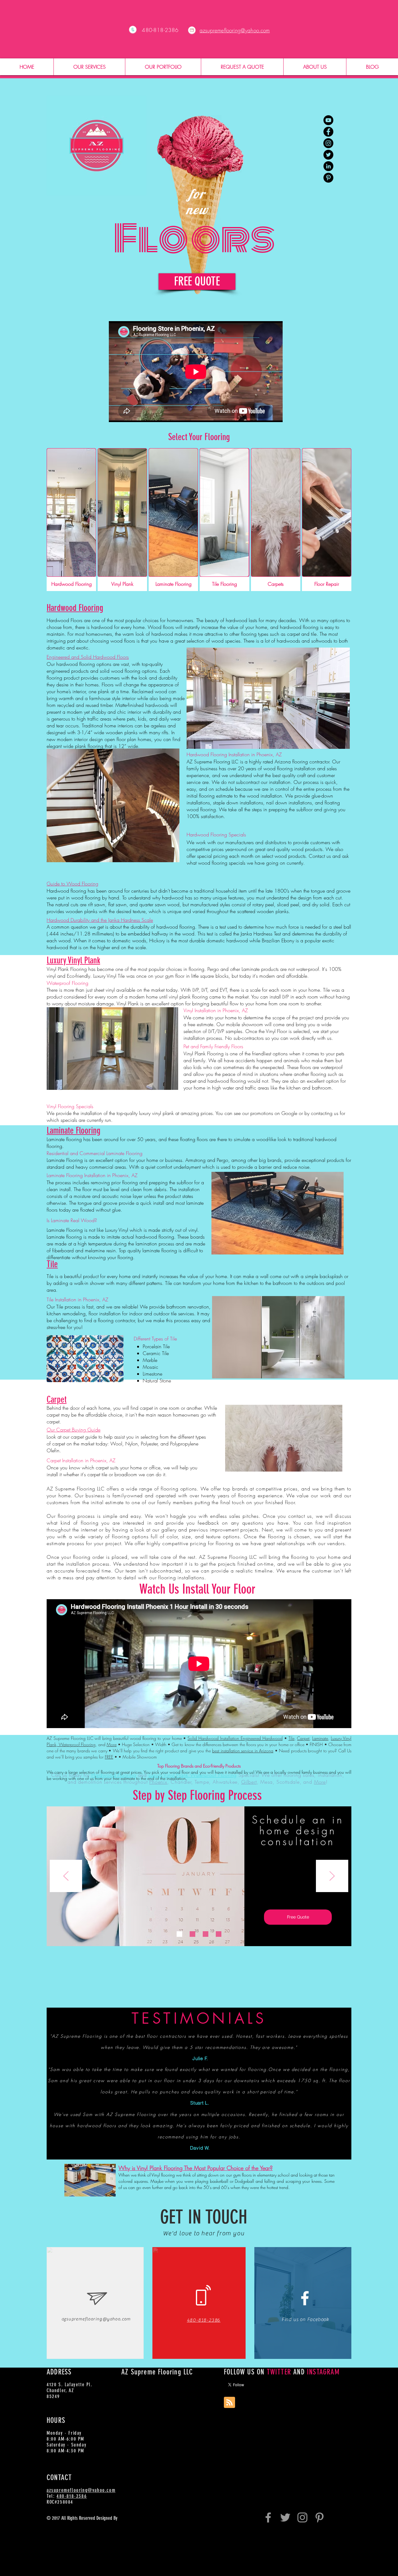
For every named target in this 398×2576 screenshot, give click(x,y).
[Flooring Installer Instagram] (302, 2517)
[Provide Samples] (192, 1934)
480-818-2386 (72, 2496)
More (112, 1744)
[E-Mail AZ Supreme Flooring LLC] (192, 30)
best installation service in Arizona (243, 1751)
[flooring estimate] (328, 132)
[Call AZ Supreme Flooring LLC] (133, 30)
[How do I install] (328, 120)
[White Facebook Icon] (305, 2298)
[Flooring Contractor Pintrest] (319, 2517)
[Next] (332, 1876)
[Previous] (66, 1876)
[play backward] (8, 1708)
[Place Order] (206, 1934)
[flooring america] (328, 155)
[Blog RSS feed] (229, 2403)
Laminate (320, 1738)
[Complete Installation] (219, 1934)
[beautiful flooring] (328, 143)
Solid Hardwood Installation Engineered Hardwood (235, 1738)
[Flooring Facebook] (268, 2517)
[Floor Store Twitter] (285, 2517)
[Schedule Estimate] (179, 1934)
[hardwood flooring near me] (328, 166)
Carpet (303, 1738)
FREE (109, 1757)
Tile (292, 1738)
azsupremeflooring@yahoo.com (96, 2319)
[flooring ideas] (328, 178)
